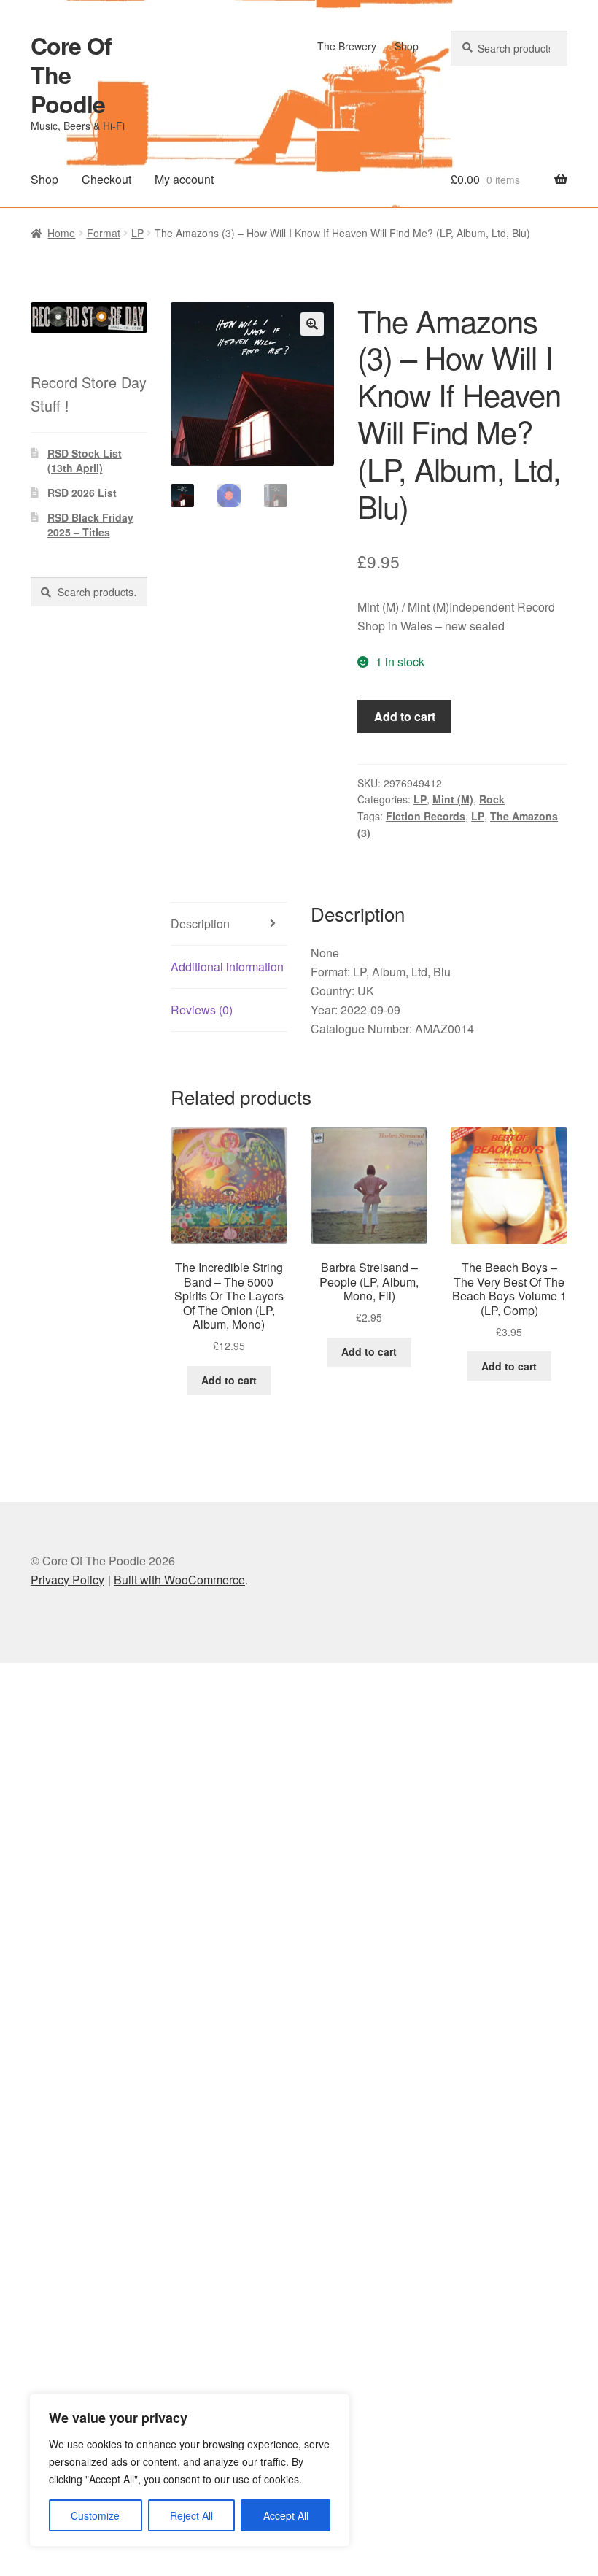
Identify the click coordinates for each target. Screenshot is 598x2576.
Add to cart (405, 716)
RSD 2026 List (82, 493)
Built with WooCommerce (179, 1580)
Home (61, 233)
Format (104, 233)
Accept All (286, 2515)
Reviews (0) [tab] (202, 1010)
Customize (95, 2515)
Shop (407, 46)
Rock (492, 799)
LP (137, 233)
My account (184, 179)
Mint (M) (453, 799)
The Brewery (347, 46)
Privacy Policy (67, 1580)
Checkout (106, 179)
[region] (190, 2470)
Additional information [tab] (227, 967)
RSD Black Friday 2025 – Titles (90, 525)
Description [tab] (200, 923)
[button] (312, 324)
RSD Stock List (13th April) (85, 460)
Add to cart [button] (229, 1380)
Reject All (191, 2515)
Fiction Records (426, 816)
